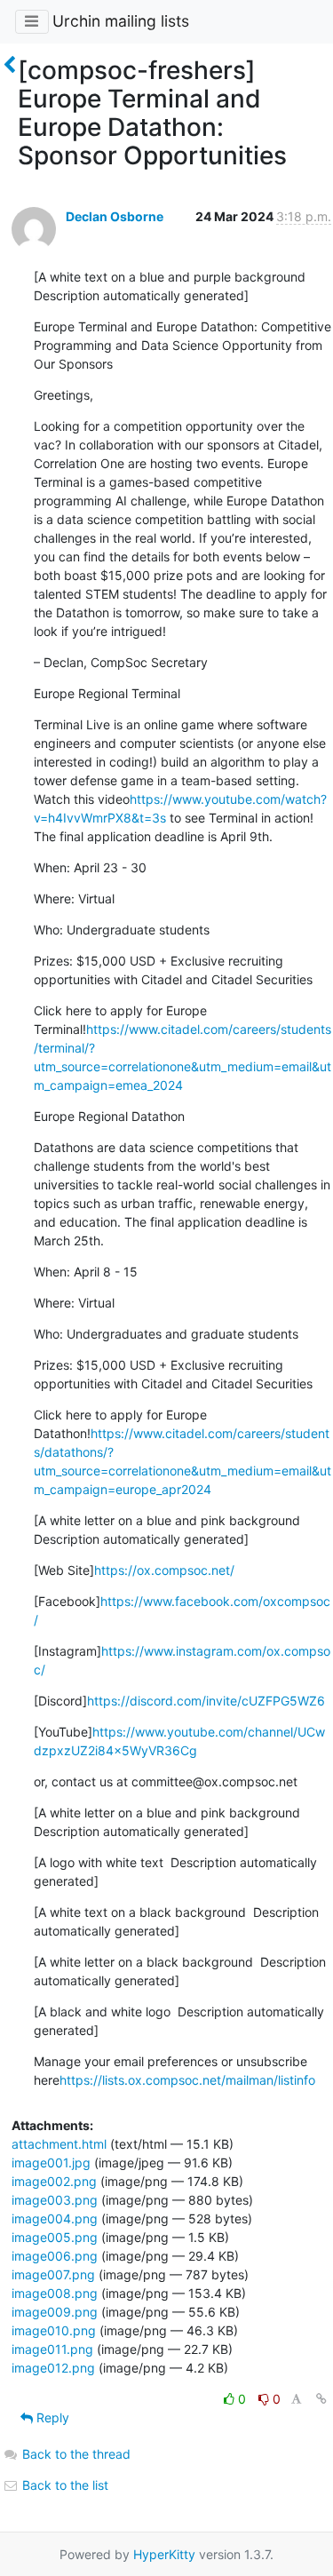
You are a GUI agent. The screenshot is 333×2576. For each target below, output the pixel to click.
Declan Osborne (115, 216)
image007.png (53, 2274)
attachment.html (59, 2144)
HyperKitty (164, 2554)
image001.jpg (51, 2163)
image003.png (55, 2200)
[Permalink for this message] (321, 2399)
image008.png (55, 2293)
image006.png (55, 2256)
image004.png (55, 2218)
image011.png (52, 2349)
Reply (51, 2417)
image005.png (55, 2237)
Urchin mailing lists (121, 21)
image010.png (54, 2330)
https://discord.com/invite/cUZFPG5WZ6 (206, 1701)
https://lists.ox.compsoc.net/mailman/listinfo (187, 2080)
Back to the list (63, 2485)
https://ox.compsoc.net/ (164, 1570)
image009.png (55, 2312)
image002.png (54, 2181)
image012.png (53, 2368)
